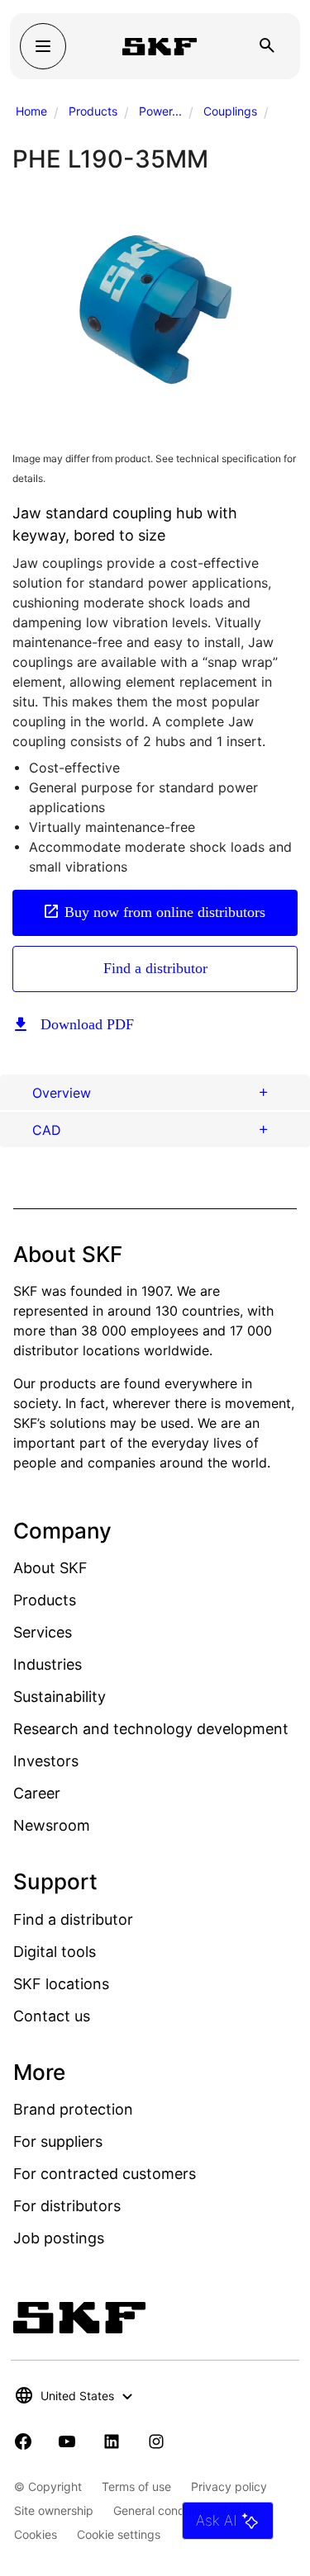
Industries (48, 1664)
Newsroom (52, 1825)
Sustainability (60, 1697)
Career (37, 1793)
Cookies (36, 2534)
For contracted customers (105, 2174)
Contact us (52, 2016)
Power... (160, 111)
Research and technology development (151, 1729)
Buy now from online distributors (165, 912)
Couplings (230, 111)
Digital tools (55, 1952)
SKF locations (61, 1984)
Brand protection (73, 2109)
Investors (46, 1761)
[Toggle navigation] (43, 46)
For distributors (67, 2206)
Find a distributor (155, 968)
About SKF (50, 1568)
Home (31, 111)
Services (43, 1632)
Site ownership (54, 2510)
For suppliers (58, 2141)
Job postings (59, 2238)
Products (93, 111)
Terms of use (136, 2486)
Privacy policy (229, 2486)
